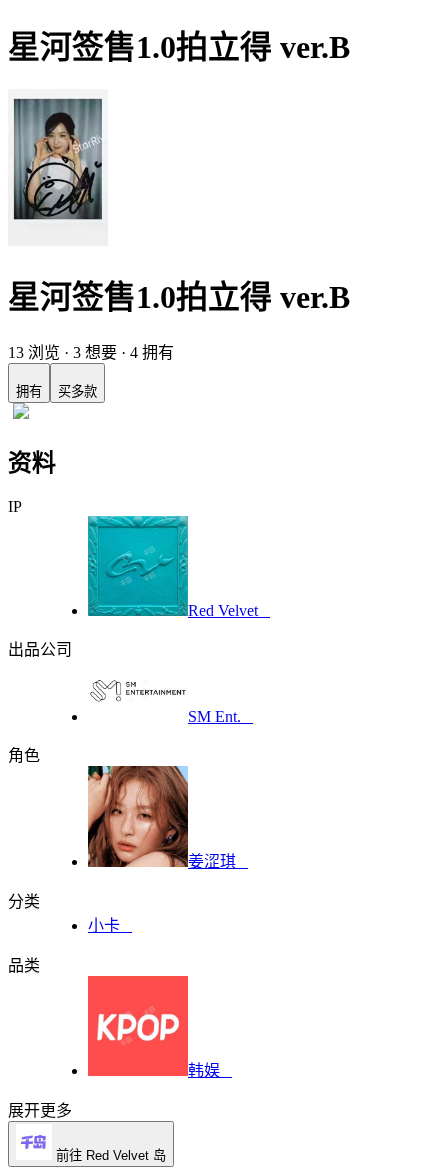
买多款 (77, 382)
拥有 (29, 382)
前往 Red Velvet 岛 (109, 1155)
